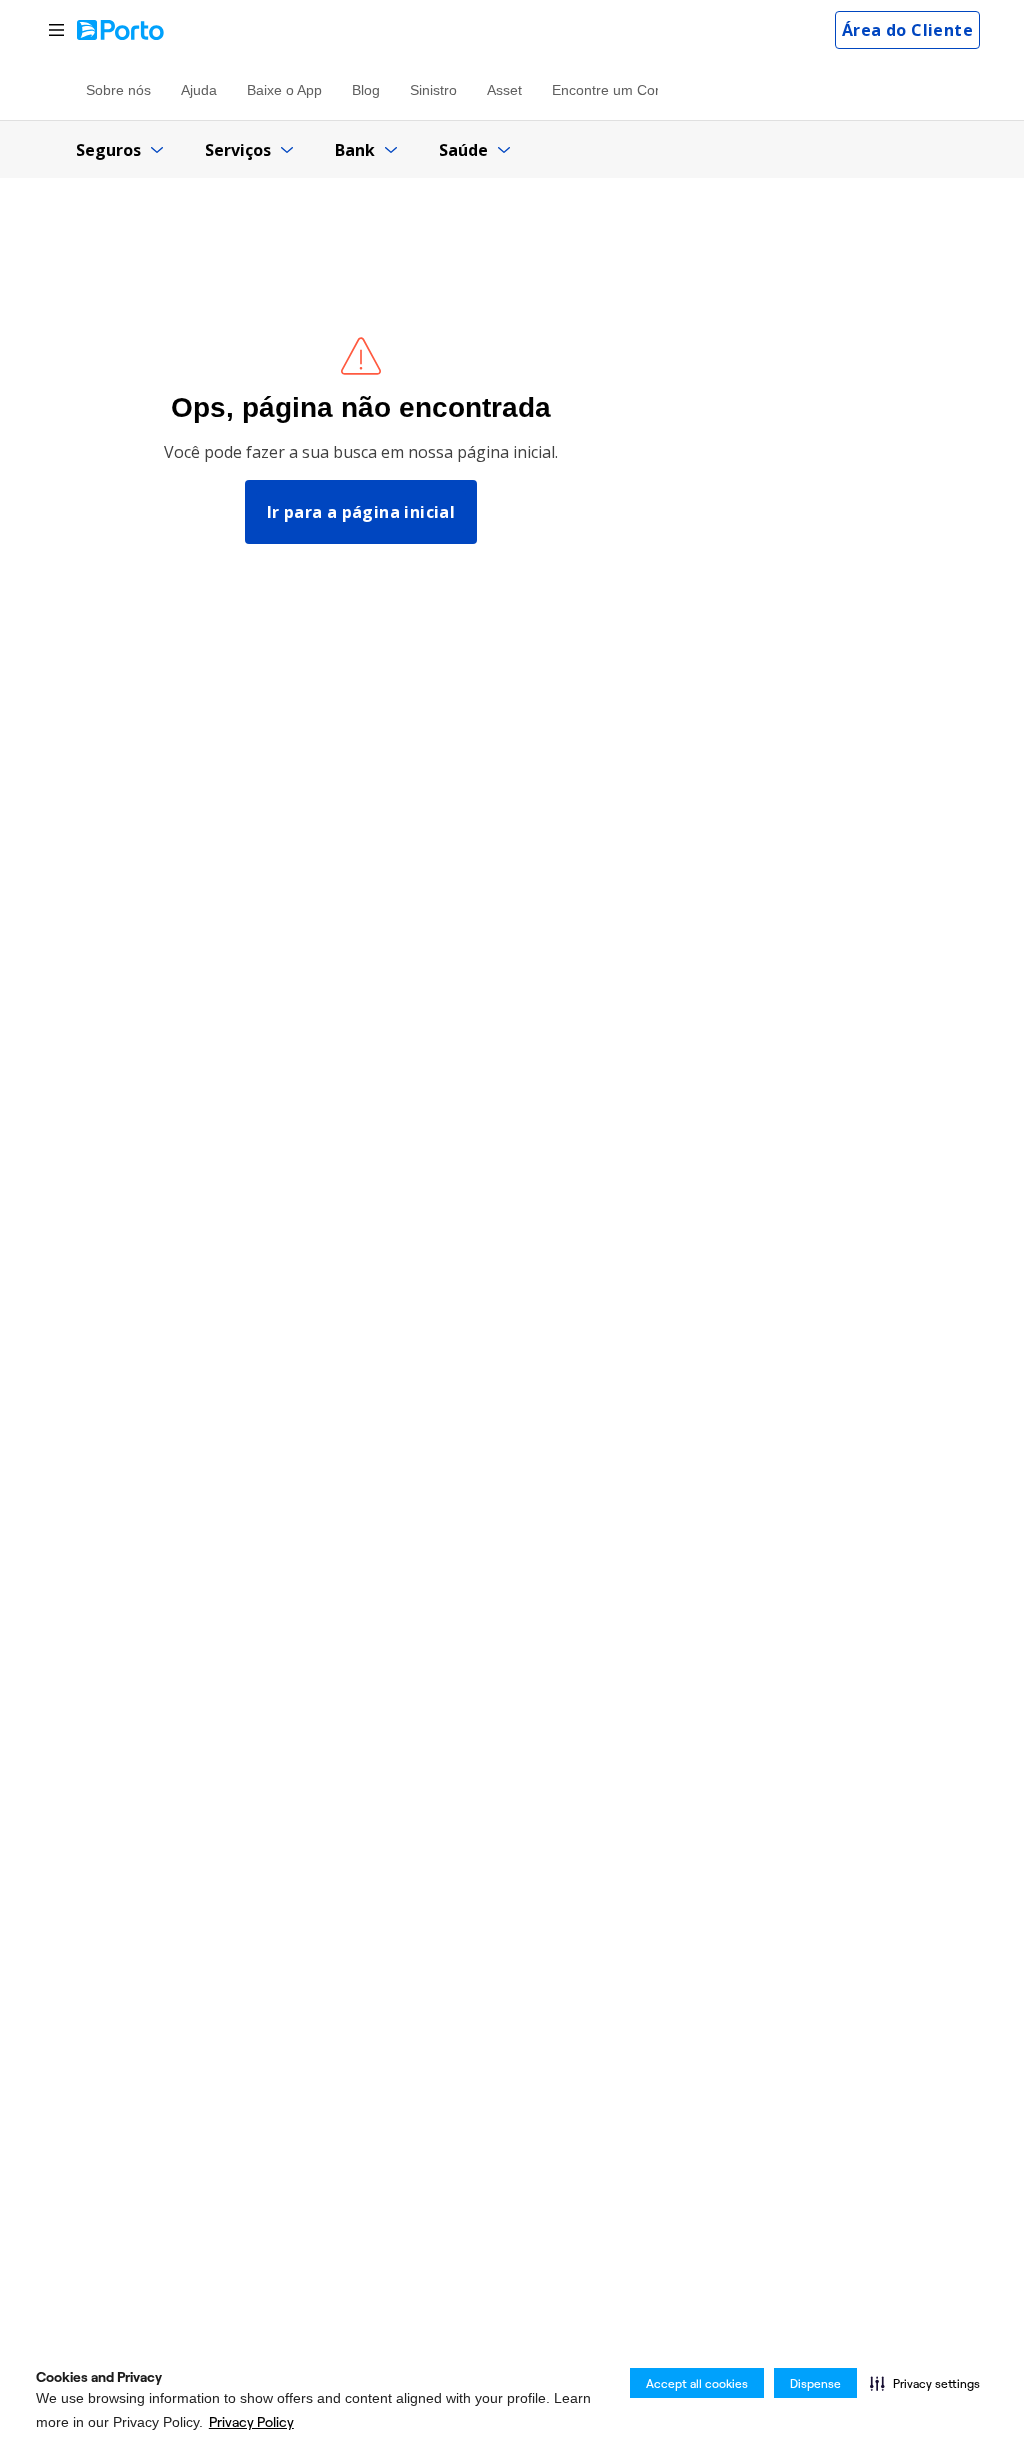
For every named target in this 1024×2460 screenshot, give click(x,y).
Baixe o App (284, 90)
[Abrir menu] (56, 30)
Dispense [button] (815, 2383)
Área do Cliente (907, 30)
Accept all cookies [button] (697, 2383)
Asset (504, 90)
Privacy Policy (251, 2422)
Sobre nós (118, 90)
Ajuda (199, 90)
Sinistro (433, 90)
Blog (366, 90)
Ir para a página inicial (361, 512)
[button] (925, 2383)
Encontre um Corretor (621, 90)
